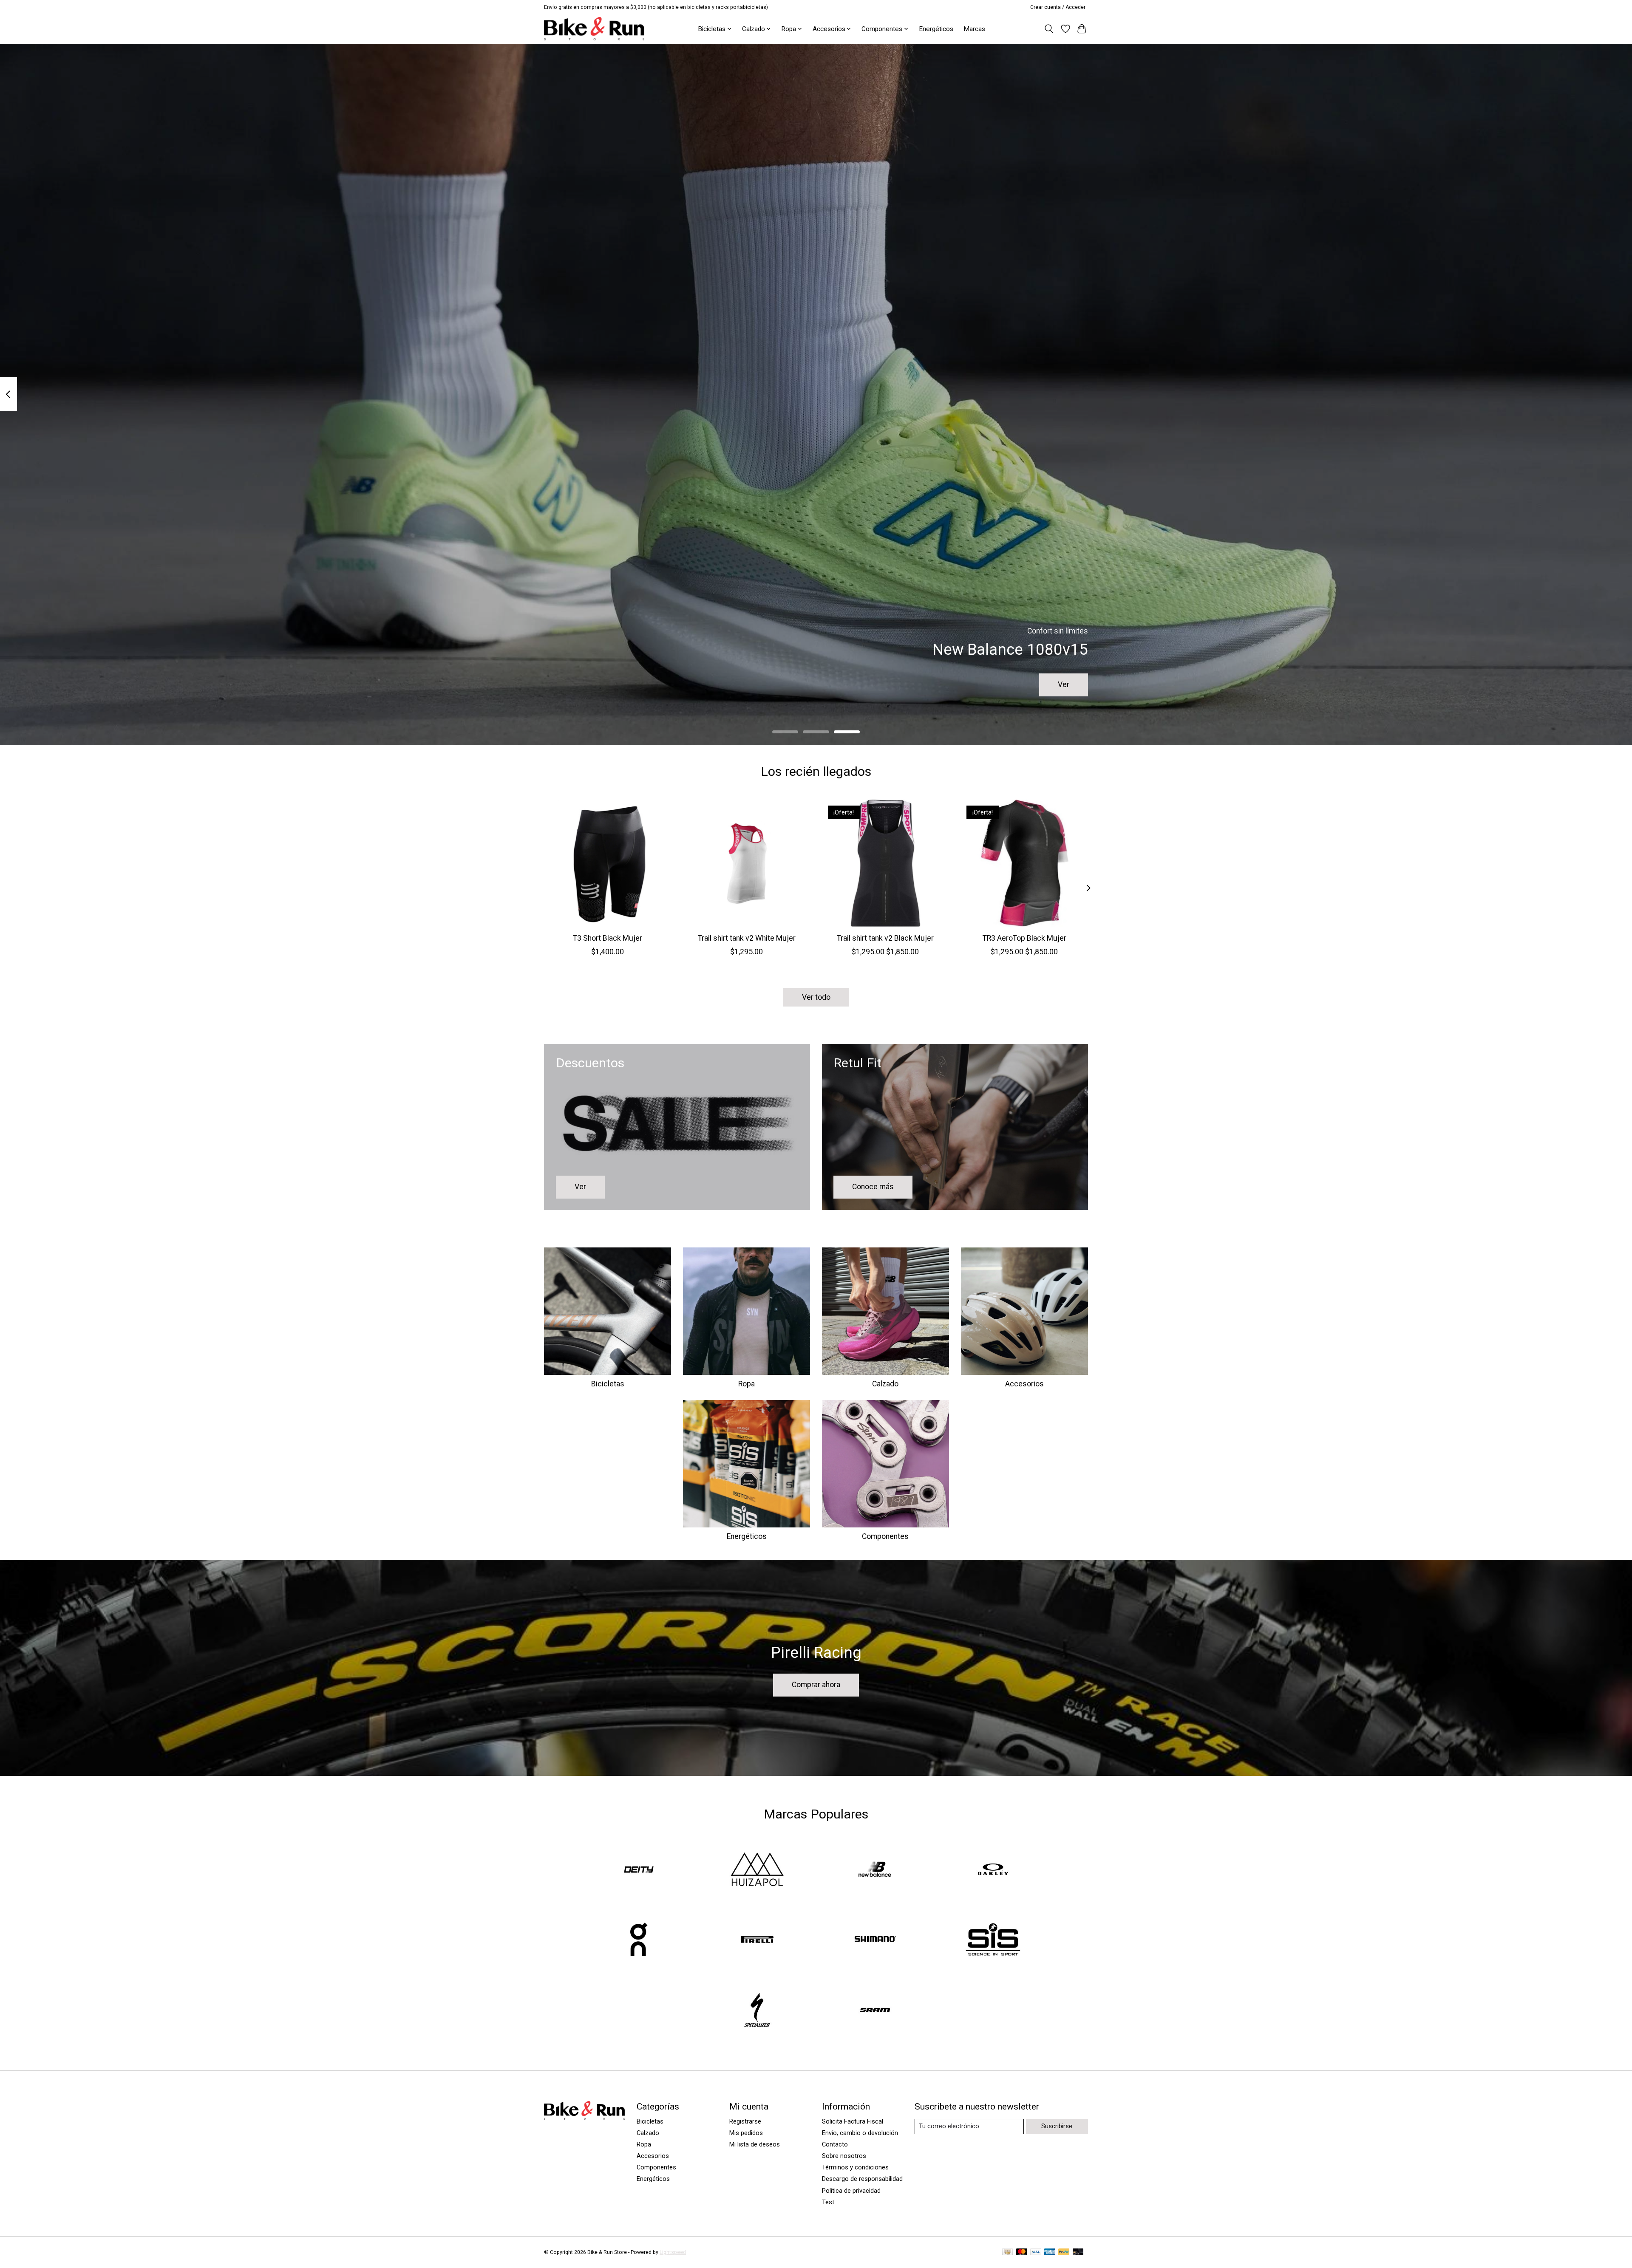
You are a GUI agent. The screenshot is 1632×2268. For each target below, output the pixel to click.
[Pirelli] (757, 1940)
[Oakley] (993, 1870)
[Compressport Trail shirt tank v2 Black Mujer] (885, 863)
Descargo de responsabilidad (862, 2179)
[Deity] (639, 1870)
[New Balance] (875, 1870)
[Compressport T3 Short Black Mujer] (608, 863)
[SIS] (993, 1940)
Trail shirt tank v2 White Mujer (747, 938)
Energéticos (936, 29)
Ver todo (816, 997)
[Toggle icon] (1049, 29)
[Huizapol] (757, 1870)
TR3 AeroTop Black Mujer (1024, 938)
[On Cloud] (639, 1940)
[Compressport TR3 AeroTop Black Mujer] (1024, 863)
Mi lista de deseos (755, 2144)
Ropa (747, 1384)
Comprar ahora (816, 1685)
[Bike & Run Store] (594, 29)
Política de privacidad (851, 2191)
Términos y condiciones (855, 2167)
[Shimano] (875, 1940)
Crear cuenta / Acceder (1058, 7)
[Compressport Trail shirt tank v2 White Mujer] (747, 863)
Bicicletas (608, 1384)
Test (828, 2202)
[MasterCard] (1022, 2252)
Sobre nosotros (844, 2156)
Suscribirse (1057, 2126)
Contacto (835, 2144)
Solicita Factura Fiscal (853, 2121)
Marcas (974, 29)
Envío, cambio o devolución (860, 2133)
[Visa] (1036, 2252)
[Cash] (1007, 2252)
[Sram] (875, 2011)
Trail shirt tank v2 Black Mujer (885, 938)
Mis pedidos (746, 2133)
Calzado (885, 1384)
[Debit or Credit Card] (1078, 2252)
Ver (1064, 684)
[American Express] (1050, 2252)
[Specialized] (757, 2011)
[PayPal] (1064, 2252)
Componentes (885, 1536)
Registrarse (745, 2121)
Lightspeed (673, 2252)
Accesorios (1024, 1384)
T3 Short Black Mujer (608, 938)
